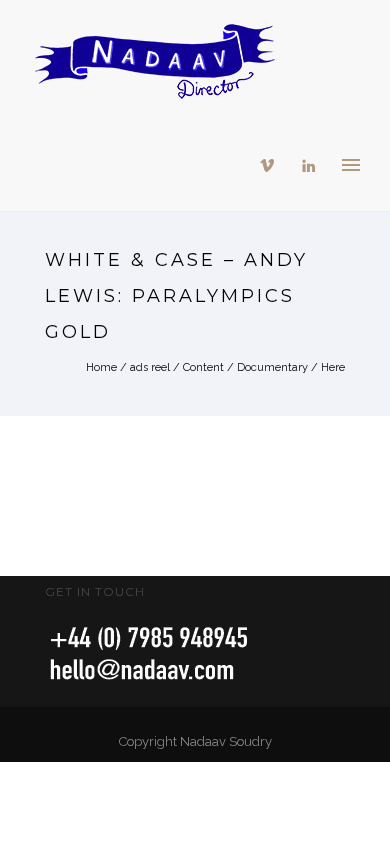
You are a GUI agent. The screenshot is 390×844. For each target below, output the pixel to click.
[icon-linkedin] (309, 166)
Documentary (272, 367)
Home (101, 367)
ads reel (150, 367)
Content (203, 367)
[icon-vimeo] (272, 166)
